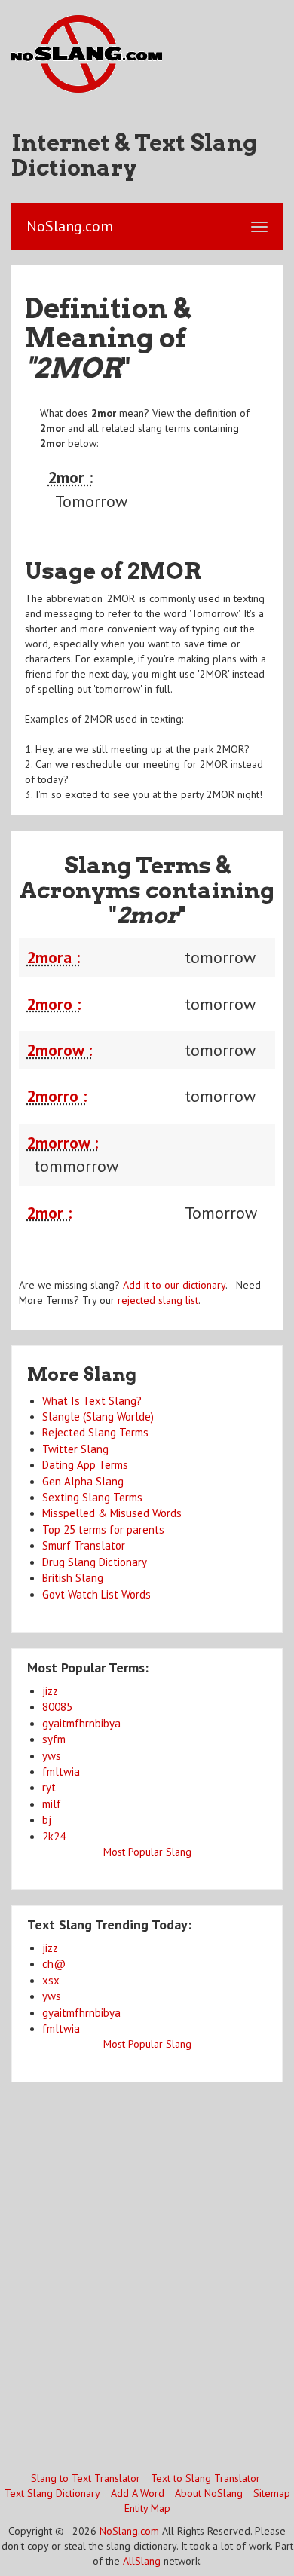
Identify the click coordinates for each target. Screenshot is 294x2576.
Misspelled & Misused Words (112, 1513)
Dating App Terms (85, 1465)
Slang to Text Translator (86, 2478)
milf (52, 1804)
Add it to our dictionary (174, 1285)
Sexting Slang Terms (92, 1497)
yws (52, 1756)
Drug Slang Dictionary (95, 1562)
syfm (54, 1739)
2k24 (54, 1836)
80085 (57, 1707)
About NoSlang (209, 2493)
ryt (49, 1787)
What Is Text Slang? (92, 1401)
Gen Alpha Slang (83, 1481)
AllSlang (142, 2561)
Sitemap (272, 2493)
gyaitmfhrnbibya (81, 1723)
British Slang (73, 1578)
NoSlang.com (129, 2531)
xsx (51, 1980)
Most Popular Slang (147, 1852)
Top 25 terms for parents (103, 1530)
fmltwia (61, 1771)
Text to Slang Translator (205, 2478)
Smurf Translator (84, 1545)
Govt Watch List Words (96, 1594)
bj (47, 1820)
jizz (50, 1691)
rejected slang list (158, 1300)
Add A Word (138, 2493)
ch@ (54, 1964)
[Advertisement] (147, 2275)
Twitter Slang (75, 1449)
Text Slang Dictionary (52, 2493)
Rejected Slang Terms (95, 1432)
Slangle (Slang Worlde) (98, 1416)
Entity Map (147, 2508)
